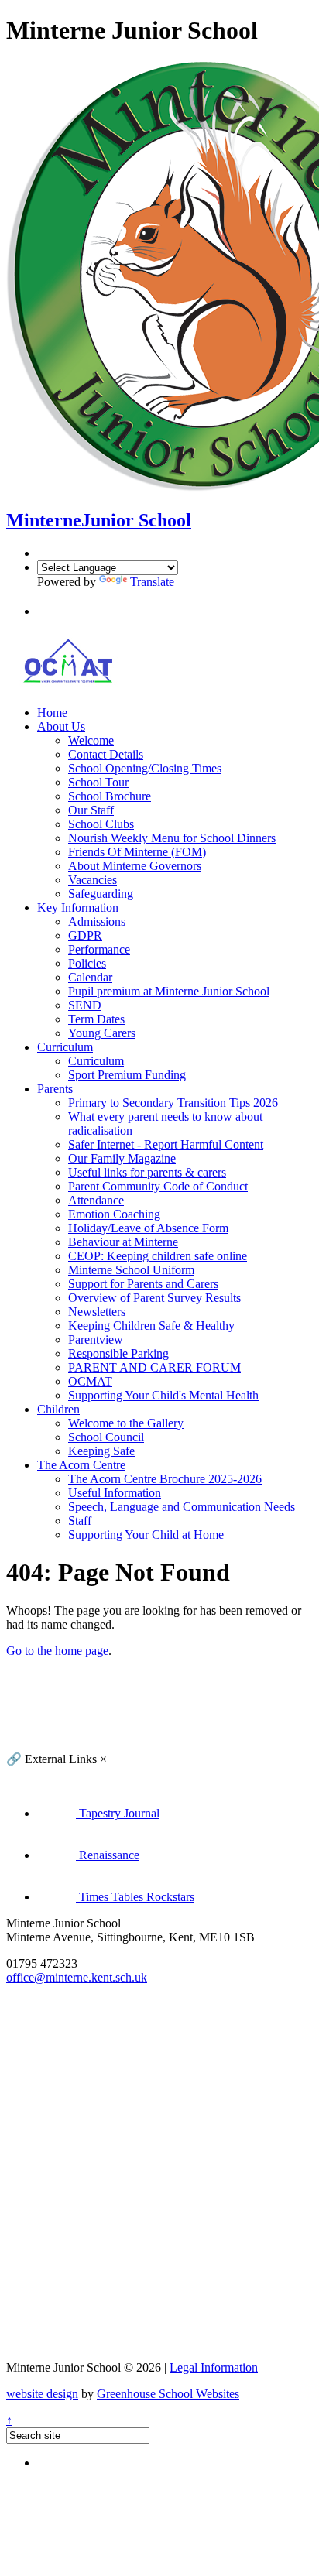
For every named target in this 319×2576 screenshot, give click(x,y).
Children (58, 1409)
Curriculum (65, 1047)
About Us (61, 726)
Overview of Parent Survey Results (154, 1298)
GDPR (85, 935)
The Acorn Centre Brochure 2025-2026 (165, 1479)
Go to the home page (57, 1651)
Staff (80, 1521)
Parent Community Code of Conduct (158, 1186)
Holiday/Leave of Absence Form (148, 1228)
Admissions (97, 921)
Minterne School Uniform (131, 1270)
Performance (99, 949)
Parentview (96, 1339)
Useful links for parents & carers (147, 1172)
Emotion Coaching (114, 1214)
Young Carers (102, 1033)
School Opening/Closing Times (145, 768)
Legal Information (214, 2367)
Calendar (90, 977)
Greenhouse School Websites (168, 2394)
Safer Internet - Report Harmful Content (166, 1144)
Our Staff (91, 810)
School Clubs (101, 824)
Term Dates (96, 1019)
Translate (152, 582)
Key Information (78, 908)
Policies (87, 963)
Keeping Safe (101, 1451)
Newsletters (97, 1312)
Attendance (96, 1200)
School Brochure (110, 796)
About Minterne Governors (135, 866)
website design (42, 2394)
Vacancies (93, 880)
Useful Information (115, 1493)
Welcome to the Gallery (126, 1423)
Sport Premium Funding (127, 1075)
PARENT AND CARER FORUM (154, 1367)
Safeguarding (101, 894)
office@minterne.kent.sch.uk (77, 1977)
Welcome (91, 740)
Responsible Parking (118, 1353)
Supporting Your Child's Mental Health (163, 1395)
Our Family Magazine (122, 1158)
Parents (55, 1089)
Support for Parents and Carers (143, 1284)
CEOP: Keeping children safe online (158, 1256)
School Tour (98, 782)
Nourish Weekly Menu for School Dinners (172, 838)
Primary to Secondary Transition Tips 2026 (173, 1103)
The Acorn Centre (81, 1465)
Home (52, 713)
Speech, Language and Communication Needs (182, 1507)
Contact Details (106, 754)
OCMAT (90, 1381)
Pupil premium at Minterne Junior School (169, 991)
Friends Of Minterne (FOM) (137, 852)
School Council (106, 1437)
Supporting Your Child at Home (146, 1535)
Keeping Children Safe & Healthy (151, 1326)
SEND (85, 1005)
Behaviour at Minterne (123, 1242)
